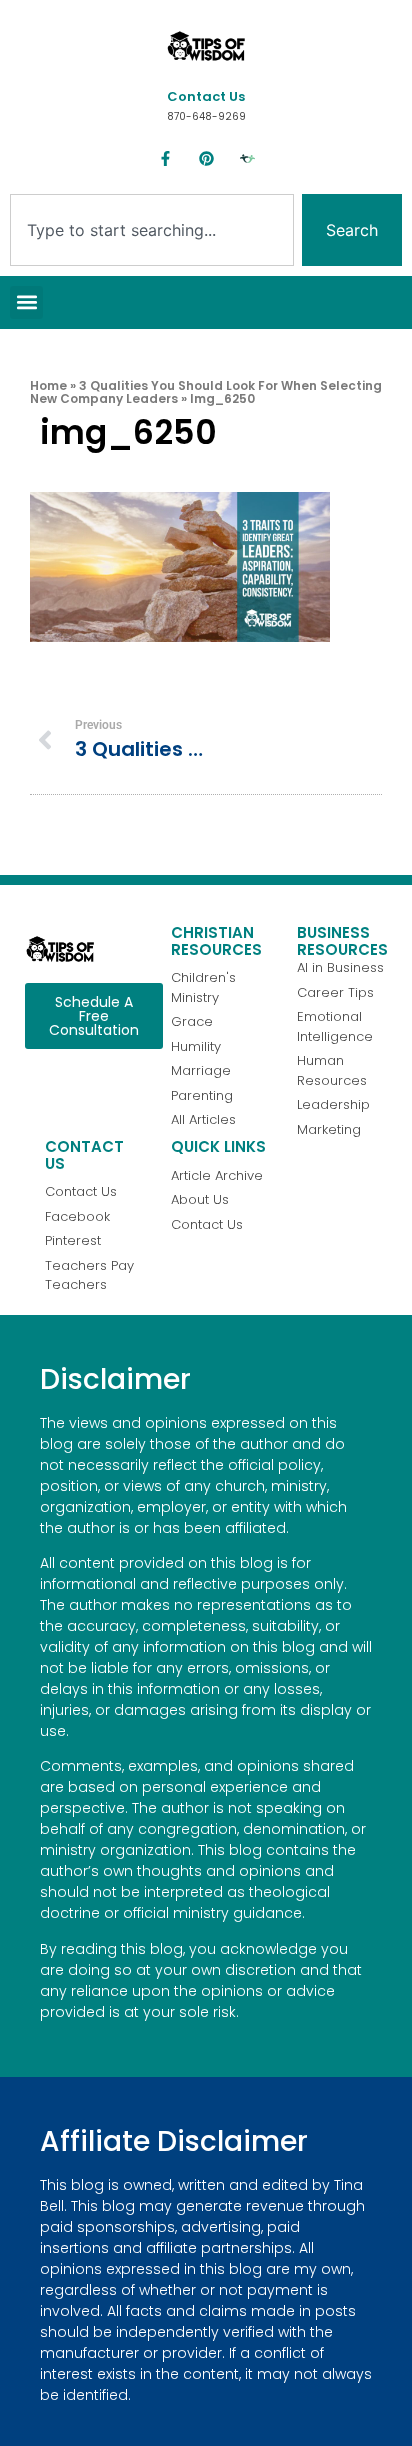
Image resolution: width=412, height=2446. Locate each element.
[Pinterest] (206, 159)
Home (48, 385)
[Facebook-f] (165, 159)
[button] (26, 302)
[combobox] (152, 230)
